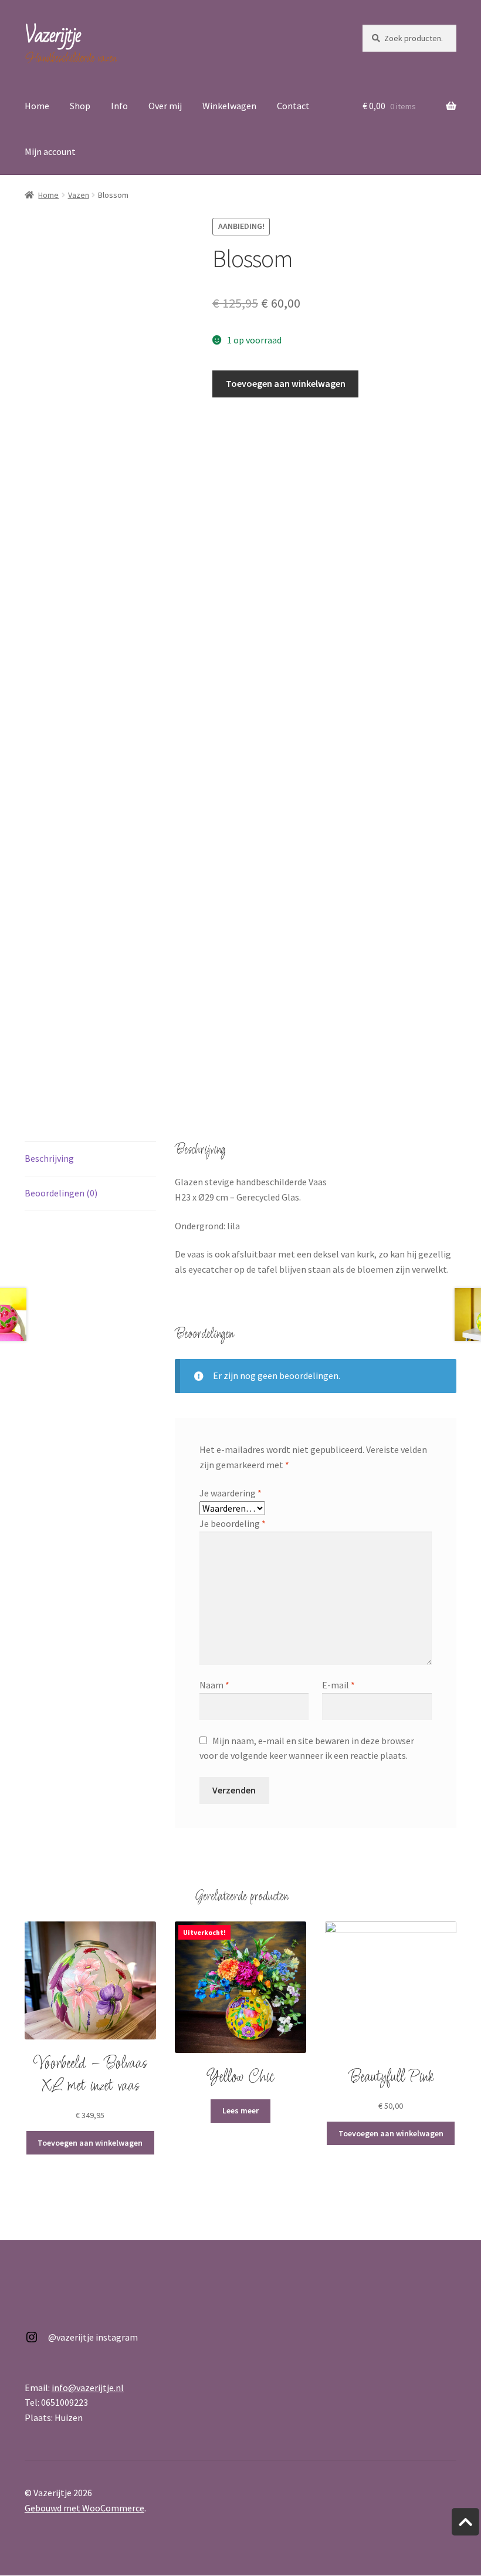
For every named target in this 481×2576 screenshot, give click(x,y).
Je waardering (231, 1493)
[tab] (90, 1159)
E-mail (338, 1685)
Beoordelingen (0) (61, 1193)
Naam (214, 1685)
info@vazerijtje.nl (88, 2388)
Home (37, 106)
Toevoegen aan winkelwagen (286, 383)
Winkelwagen (229, 106)
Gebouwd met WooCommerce (84, 2508)
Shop (80, 106)
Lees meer (240, 2110)
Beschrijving (49, 1158)
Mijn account (50, 151)
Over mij (165, 106)
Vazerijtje (52, 36)
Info (119, 106)
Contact (293, 106)
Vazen (79, 195)
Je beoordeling (233, 1523)
